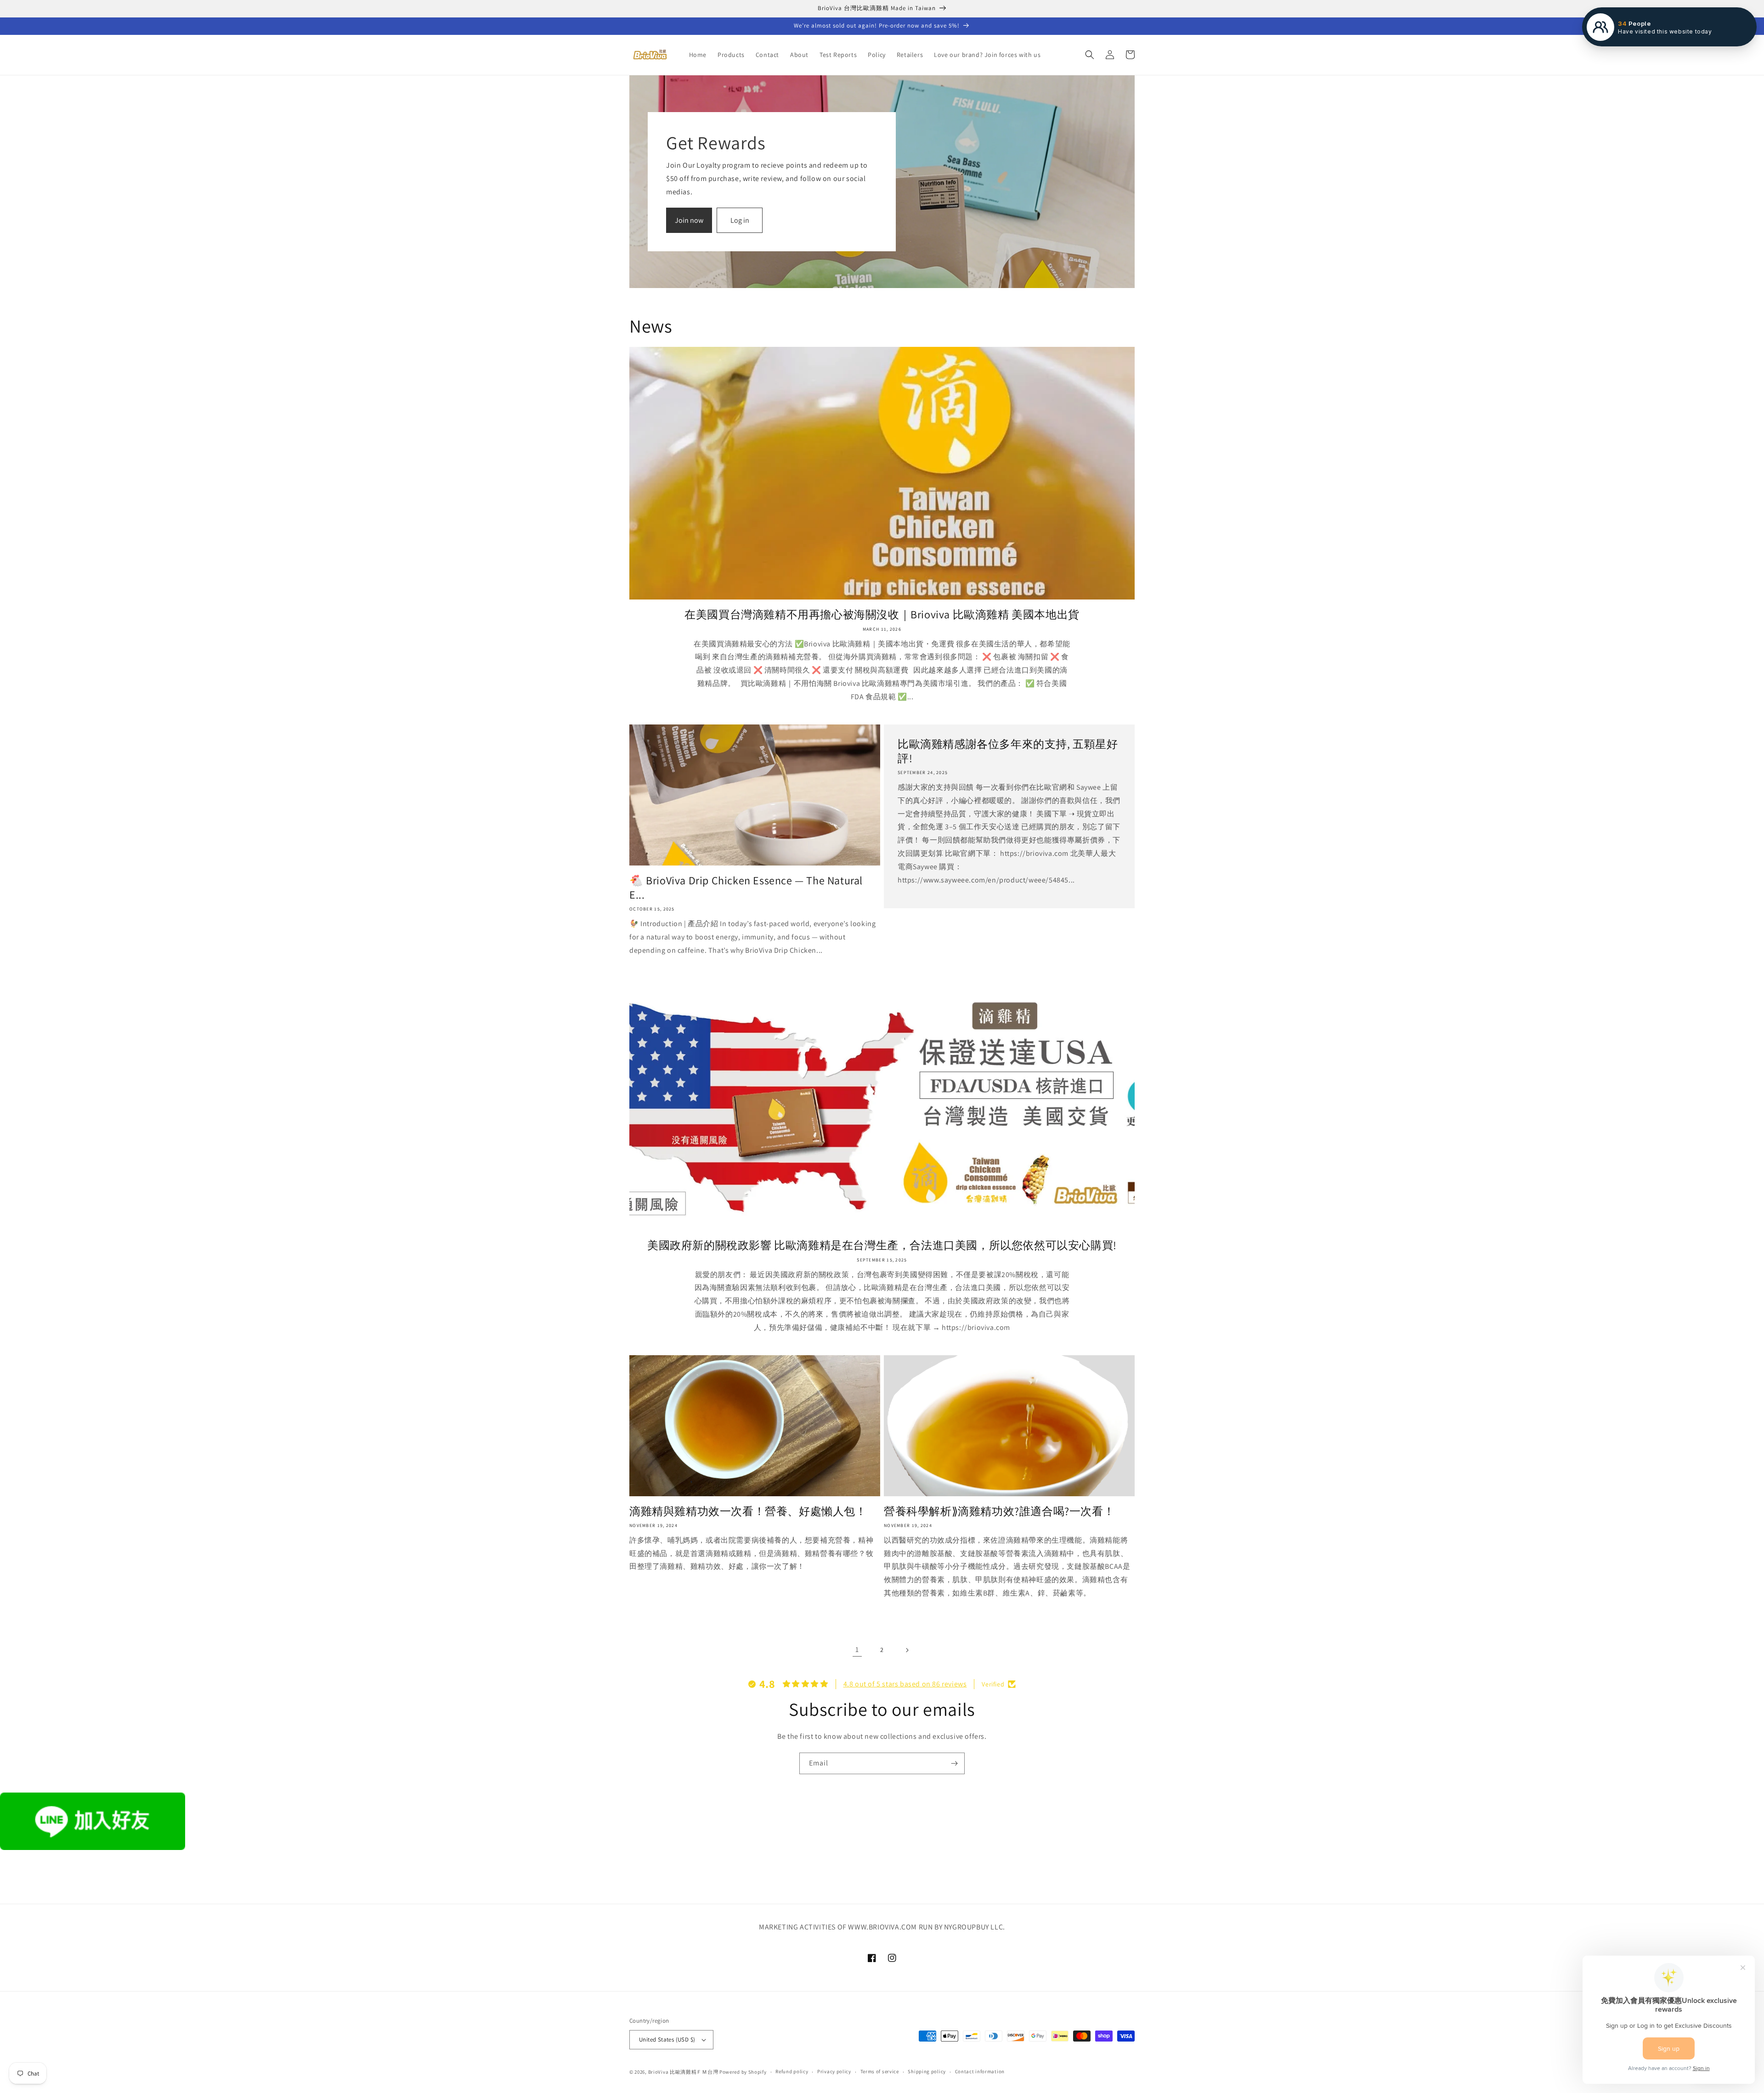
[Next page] (907, 1650)
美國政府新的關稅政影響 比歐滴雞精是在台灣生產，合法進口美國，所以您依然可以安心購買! (882, 1245)
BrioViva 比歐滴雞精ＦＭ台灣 (683, 2072)
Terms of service (880, 2071)
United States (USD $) (667, 2039)
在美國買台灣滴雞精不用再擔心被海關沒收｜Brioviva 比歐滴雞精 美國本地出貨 (882, 614)
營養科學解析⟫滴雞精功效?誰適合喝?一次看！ (999, 1511)
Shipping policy (927, 2071)
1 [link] (857, 1649)
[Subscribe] (954, 1763)
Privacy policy (834, 2071)
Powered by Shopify (743, 2072)
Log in (740, 220)
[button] (1090, 55)
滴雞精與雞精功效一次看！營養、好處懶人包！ (748, 1511)
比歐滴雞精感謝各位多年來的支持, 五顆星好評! (1008, 751)
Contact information (980, 2071)
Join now (689, 220)
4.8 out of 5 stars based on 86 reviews (905, 1684)
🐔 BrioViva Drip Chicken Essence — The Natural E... (746, 888)
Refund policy (792, 2071)
